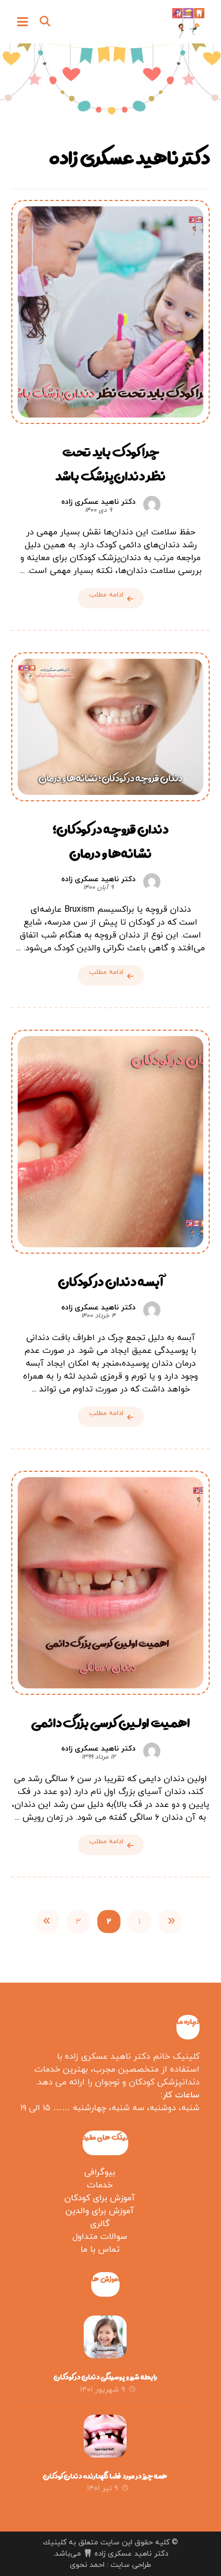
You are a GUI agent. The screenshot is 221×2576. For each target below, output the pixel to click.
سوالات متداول (100, 2237)
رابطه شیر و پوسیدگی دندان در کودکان (105, 2377)
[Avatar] (152, 504)
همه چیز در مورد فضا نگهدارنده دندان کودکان (105, 2476)
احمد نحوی (87, 2565)
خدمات (100, 2185)
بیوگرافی (100, 2172)
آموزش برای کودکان (100, 2198)
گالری (100, 2224)
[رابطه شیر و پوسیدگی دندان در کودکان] (105, 2337)
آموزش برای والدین (100, 2211)
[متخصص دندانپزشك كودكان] (188, 23)
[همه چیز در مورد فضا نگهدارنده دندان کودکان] (105, 2436)
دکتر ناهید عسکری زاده (98, 502)
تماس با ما (100, 2250)
